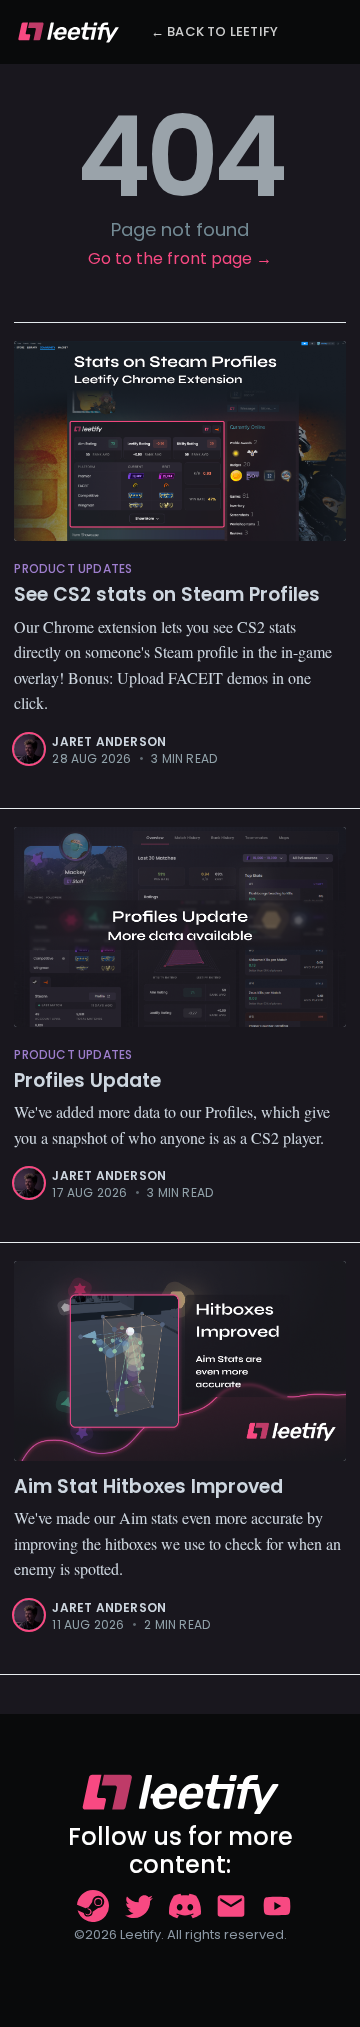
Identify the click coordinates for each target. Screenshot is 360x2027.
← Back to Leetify (214, 31)
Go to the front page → (180, 258)
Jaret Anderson (109, 741)
